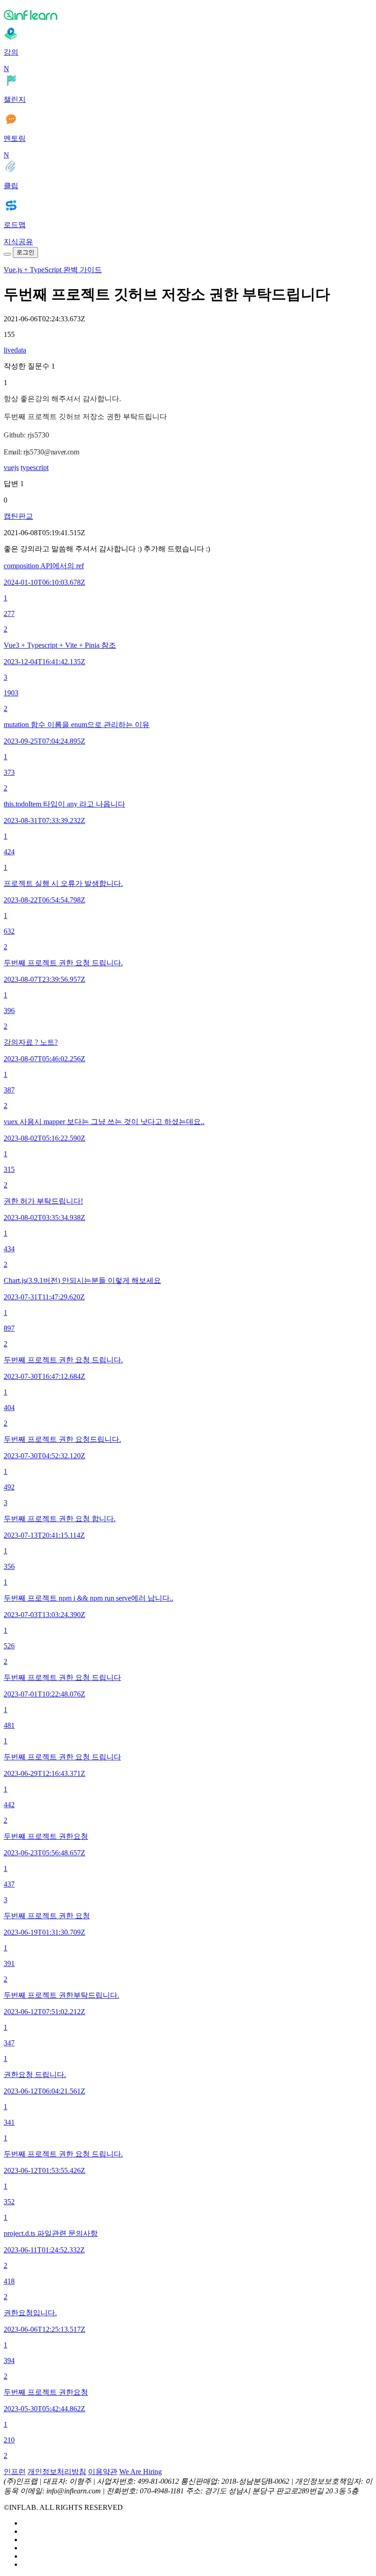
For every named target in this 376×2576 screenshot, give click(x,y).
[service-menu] (7, 254)
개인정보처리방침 (57, 2472)
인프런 (15, 2472)
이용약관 (103, 2472)
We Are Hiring (141, 2472)
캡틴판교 (18, 516)
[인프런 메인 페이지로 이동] (188, 15)
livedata (15, 350)
